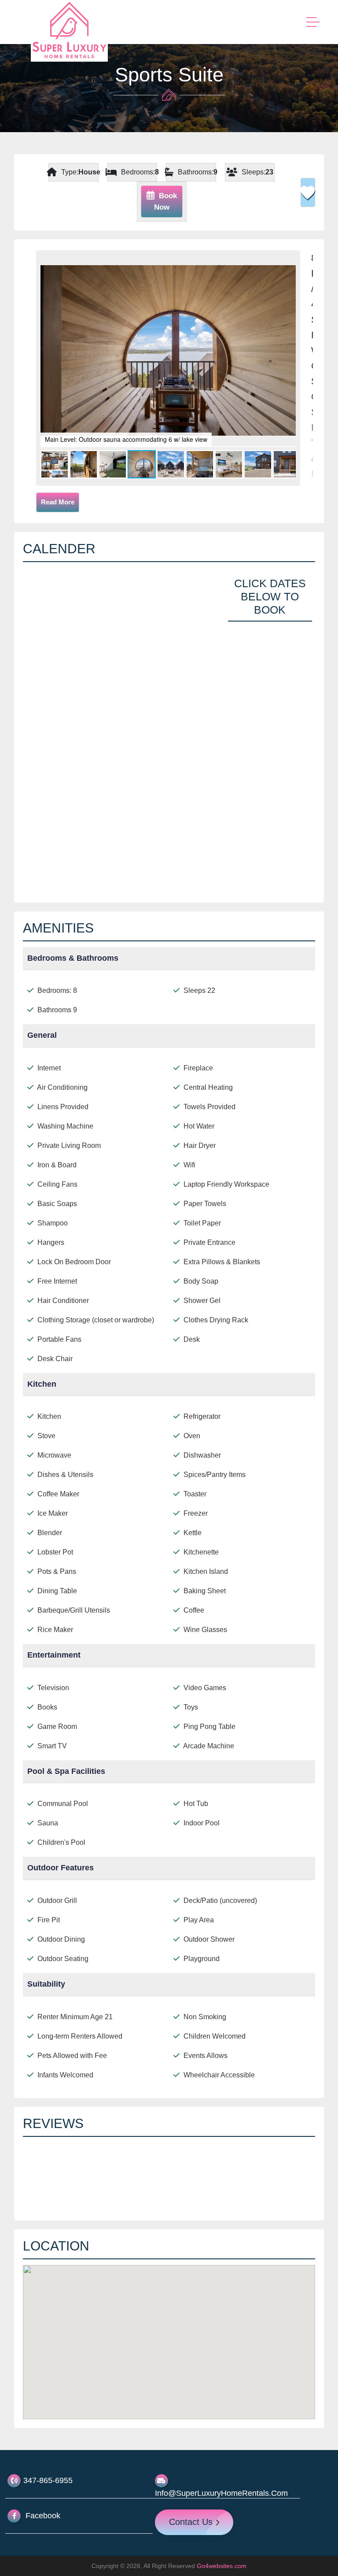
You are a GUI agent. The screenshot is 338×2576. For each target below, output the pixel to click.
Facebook (42, 2516)
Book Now (165, 202)
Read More (58, 502)
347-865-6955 (48, 2480)
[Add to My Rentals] (308, 192)
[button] (288, 263)
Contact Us (192, 2522)
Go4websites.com (222, 2566)
